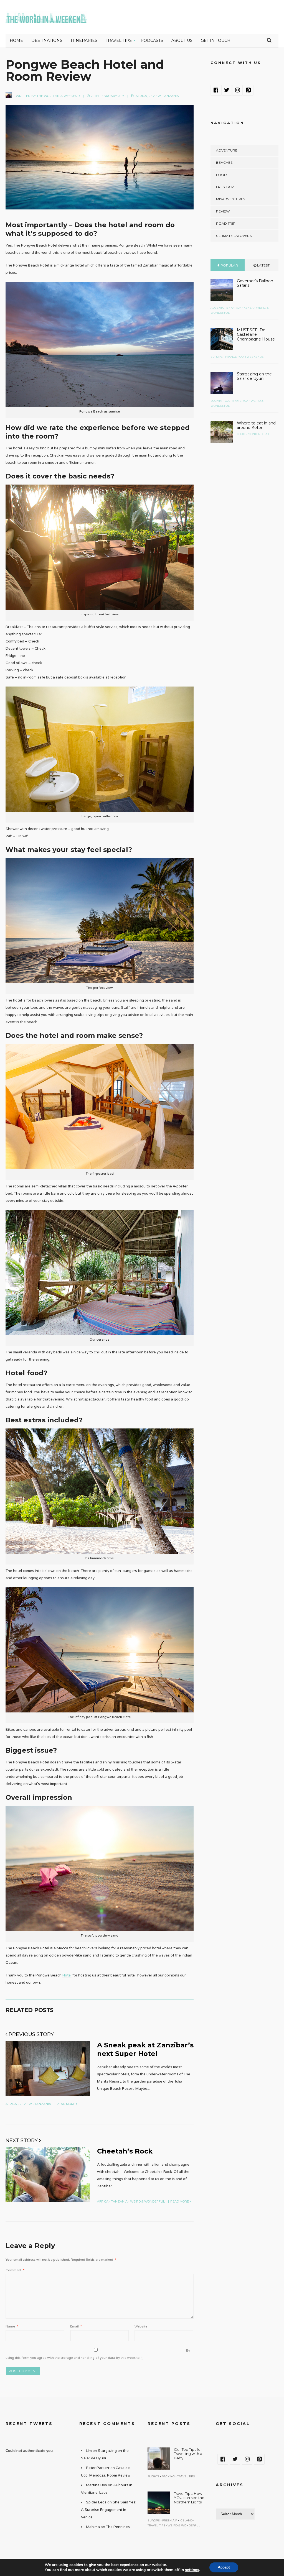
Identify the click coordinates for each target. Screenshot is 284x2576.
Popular (229, 265)
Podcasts (152, 40)
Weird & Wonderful (147, 2201)
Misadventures (231, 199)
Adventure (227, 150)
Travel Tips (119, 40)
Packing (168, 2476)
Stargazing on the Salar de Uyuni (254, 376)
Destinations (47, 40)
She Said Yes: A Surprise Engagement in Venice (109, 2510)
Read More (66, 2104)
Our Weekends (251, 357)
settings (192, 2570)
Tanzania (171, 96)
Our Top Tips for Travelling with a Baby (188, 2454)
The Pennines (118, 2527)
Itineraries (84, 40)
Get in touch (216, 40)
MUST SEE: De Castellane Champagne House (256, 335)
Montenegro (258, 434)
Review (155, 96)
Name (12, 2326)
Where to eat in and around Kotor (256, 425)
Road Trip (226, 223)
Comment (15, 2270)
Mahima (93, 2527)
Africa (141, 96)
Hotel (67, 1975)
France (231, 357)
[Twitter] (227, 90)
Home (16, 40)
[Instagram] (237, 90)
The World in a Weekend (58, 96)
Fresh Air (225, 187)
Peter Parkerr (98, 2468)
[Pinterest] (248, 90)
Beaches (224, 162)
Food (221, 175)
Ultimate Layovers (234, 236)
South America (236, 401)
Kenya (248, 308)
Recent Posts (169, 2424)
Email (76, 2326)
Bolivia (216, 401)
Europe (217, 357)
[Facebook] (216, 90)
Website (141, 2326)
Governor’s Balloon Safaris (255, 283)
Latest (263, 265)
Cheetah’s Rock (125, 2151)
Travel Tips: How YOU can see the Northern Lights (189, 2498)
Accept (224, 2567)
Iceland (186, 2520)
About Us (182, 40)
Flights (153, 2476)
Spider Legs (96, 2502)
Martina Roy (97, 2485)
